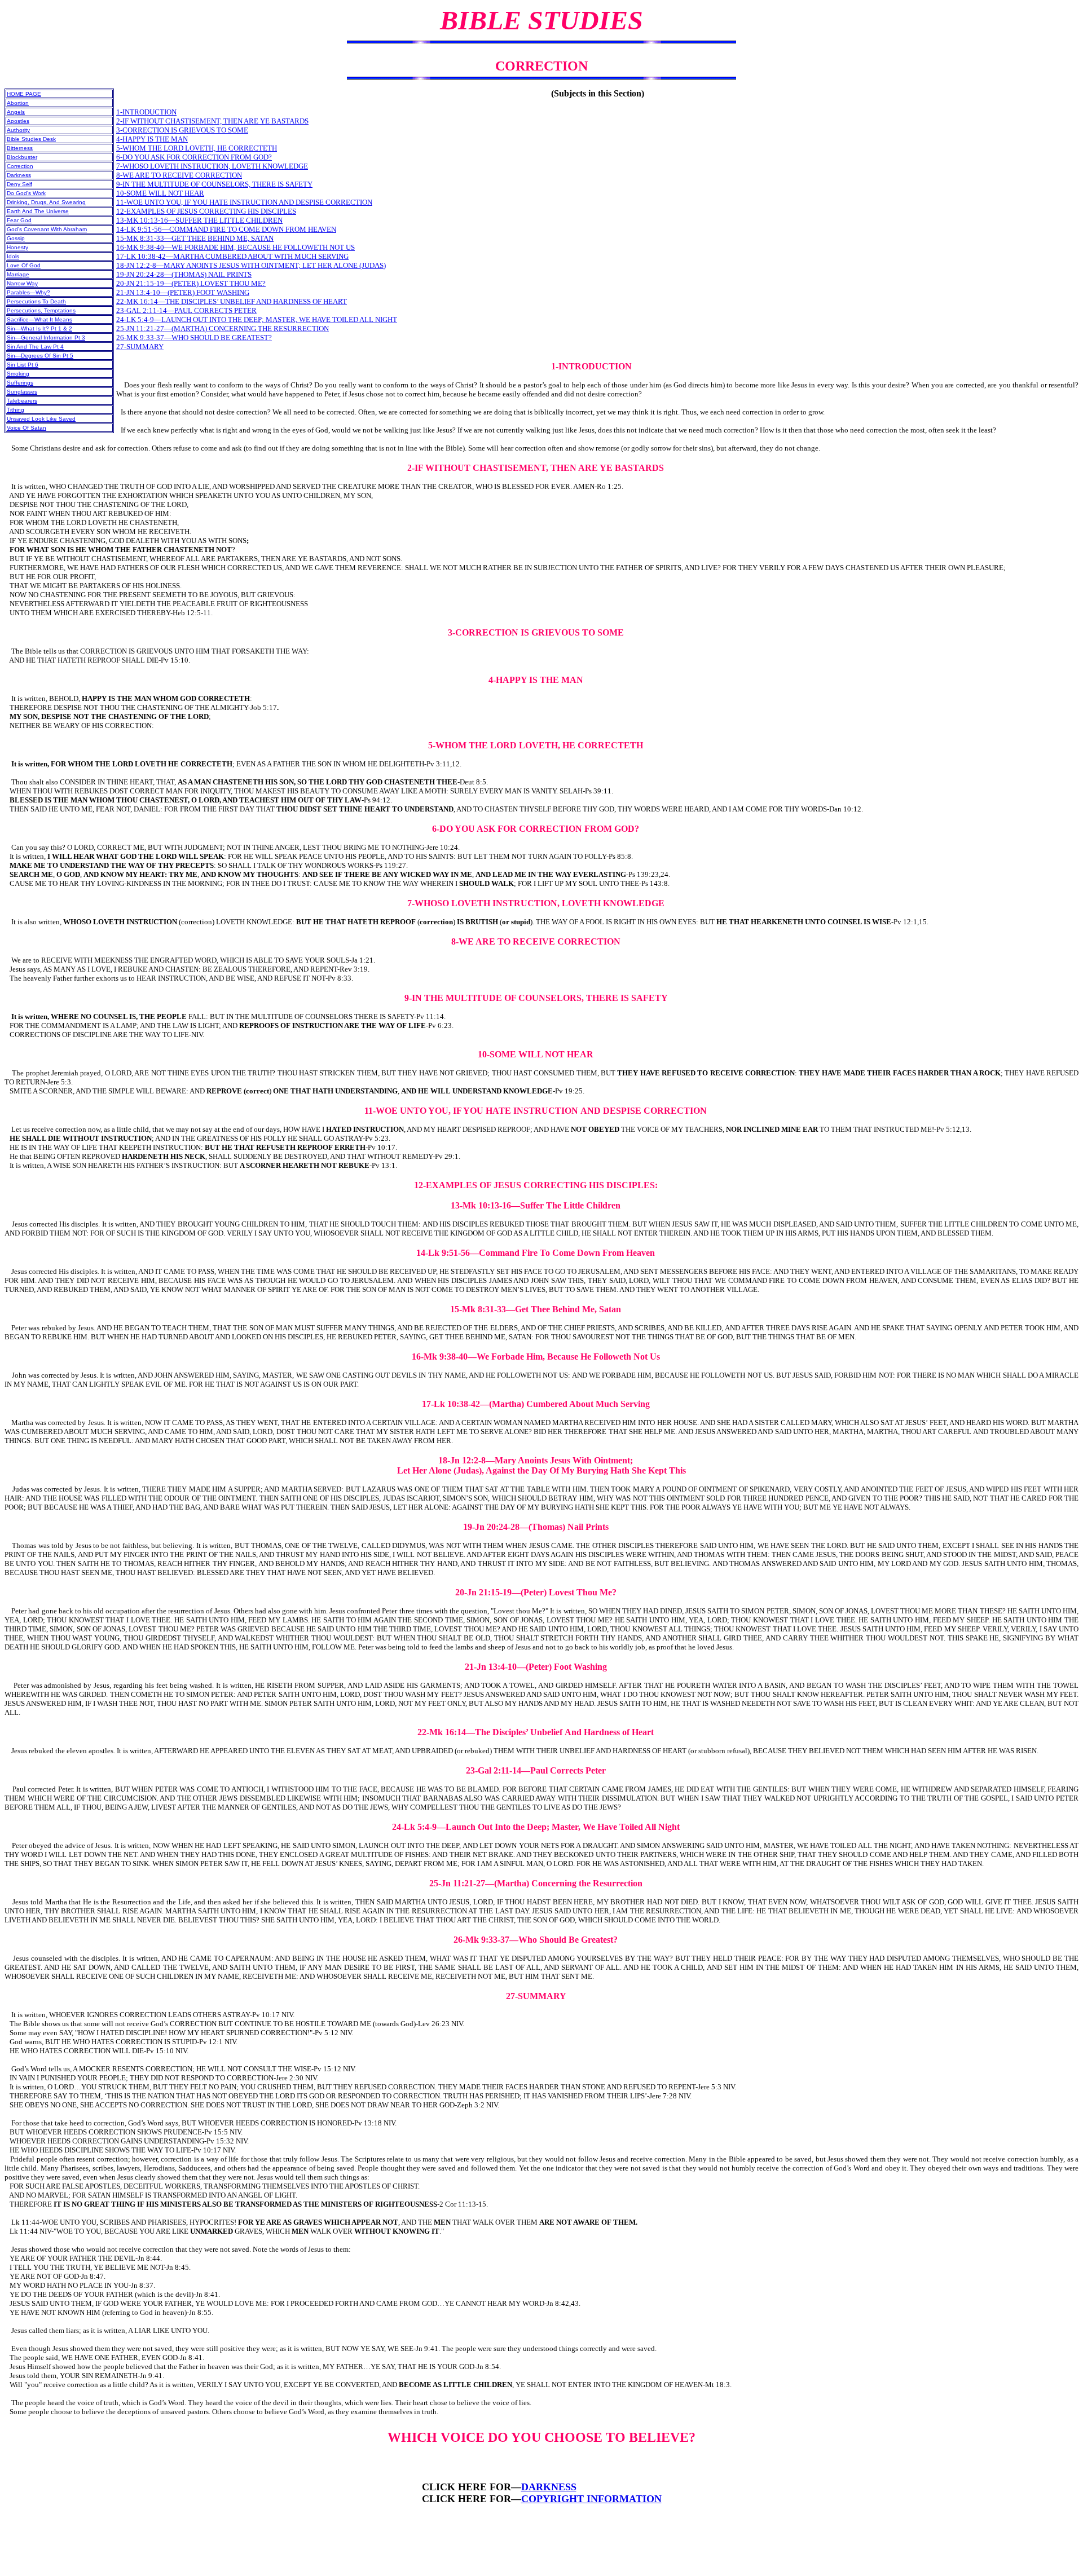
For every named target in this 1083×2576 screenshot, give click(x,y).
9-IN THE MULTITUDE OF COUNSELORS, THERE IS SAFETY (214, 184)
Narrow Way (22, 283)
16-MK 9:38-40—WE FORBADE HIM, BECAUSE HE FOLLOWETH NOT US (235, 247)
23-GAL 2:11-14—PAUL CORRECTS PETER (186, 310)
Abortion (18, 103)
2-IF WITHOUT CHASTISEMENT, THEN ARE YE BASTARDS (212, 121)
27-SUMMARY (140, 347)
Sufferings (20, 383)
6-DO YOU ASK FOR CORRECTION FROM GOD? (194, 157)
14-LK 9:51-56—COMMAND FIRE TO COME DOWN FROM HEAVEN (226, 229)
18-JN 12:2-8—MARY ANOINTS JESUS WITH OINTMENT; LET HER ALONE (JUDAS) (251, 265)
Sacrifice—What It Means (39, 319)
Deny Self (19, 184)
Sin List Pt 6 (23, 365)
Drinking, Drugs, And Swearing (46, 202)
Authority (18, 130)
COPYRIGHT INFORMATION (591, 2499)
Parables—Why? (28, 292)
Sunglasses (22, 392)
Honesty (17, 247)
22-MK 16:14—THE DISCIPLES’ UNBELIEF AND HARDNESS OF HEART (232, 301)
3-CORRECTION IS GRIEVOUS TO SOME (182, 130)
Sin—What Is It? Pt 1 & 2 (39, 328)
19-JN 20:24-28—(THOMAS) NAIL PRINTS (184, 274)
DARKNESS (549, 2487)
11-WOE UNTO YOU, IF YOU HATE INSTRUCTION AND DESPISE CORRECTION (244, 202)
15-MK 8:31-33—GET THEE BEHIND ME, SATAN (195, 238)
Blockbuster (22, 157)
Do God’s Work (26, 193)
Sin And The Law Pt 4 (35, 347)
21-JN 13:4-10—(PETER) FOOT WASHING (183, 292)
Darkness (19, 175)
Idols (13, 256)
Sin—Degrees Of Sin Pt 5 (40, 356)
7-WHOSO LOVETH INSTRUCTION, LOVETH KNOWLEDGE (212, 166)
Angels (16, 112)
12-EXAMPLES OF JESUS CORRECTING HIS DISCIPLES (206, 211)
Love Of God (24, 265)
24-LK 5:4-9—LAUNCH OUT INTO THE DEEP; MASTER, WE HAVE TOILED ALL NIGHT (257, 319)
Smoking (18, 374)
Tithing (16, 410)
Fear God (19, 220)
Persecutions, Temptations (41, 310)
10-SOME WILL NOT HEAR (160, 193)
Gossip (16, 238)
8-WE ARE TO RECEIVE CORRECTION (179, 175)
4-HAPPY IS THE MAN (152, 139)
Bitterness (20, 148)
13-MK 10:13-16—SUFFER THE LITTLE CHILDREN (199, 220)
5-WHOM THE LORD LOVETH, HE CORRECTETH (197, 148)
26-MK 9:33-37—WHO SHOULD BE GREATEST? (194, 338)
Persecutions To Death (36, 301)
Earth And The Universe (38, 211)
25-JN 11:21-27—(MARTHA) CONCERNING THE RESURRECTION (223, 328)
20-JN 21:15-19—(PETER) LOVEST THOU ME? (191, 283)
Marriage (18, 274)
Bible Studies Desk (31, 139)
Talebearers (22, 401)
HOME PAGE (24, 94)
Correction (20, 166)
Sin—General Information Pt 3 (46, 338)
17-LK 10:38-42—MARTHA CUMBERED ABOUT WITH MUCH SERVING (232, 256)
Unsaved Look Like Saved (41, 419)
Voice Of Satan (27, 428)
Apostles (18, 121)
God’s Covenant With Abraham (47, 229)
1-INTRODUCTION (146, 112)
